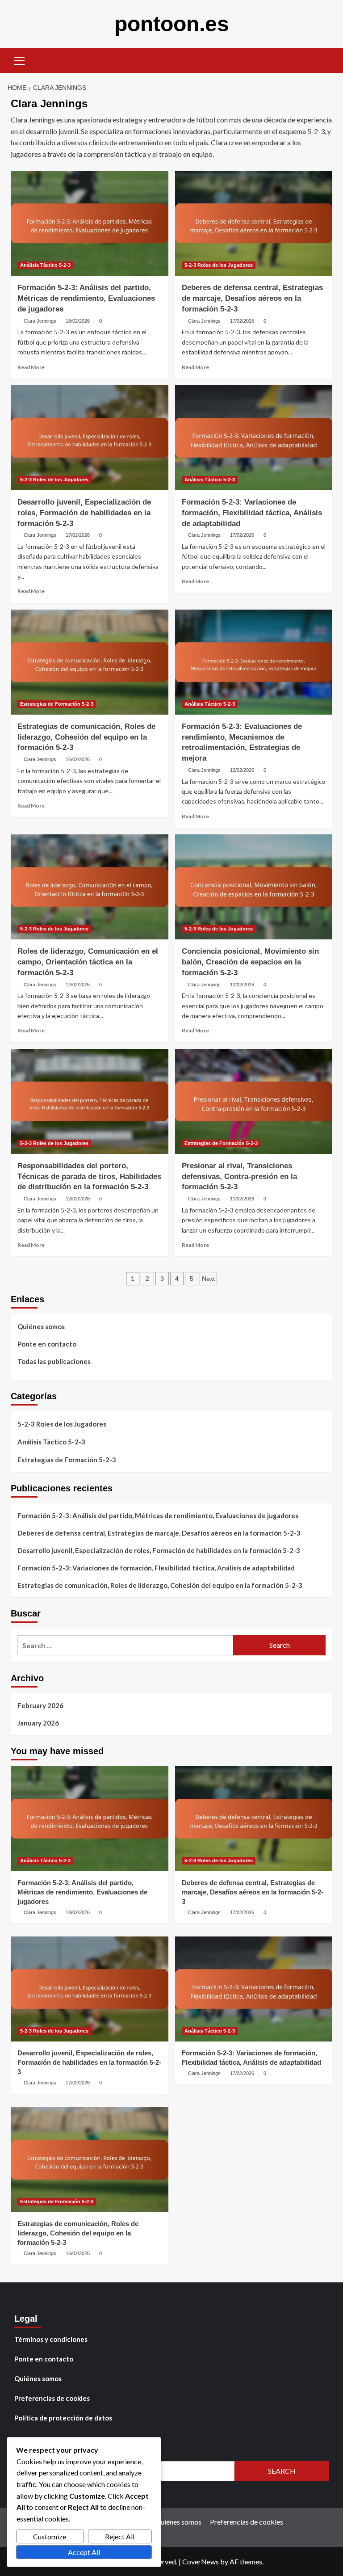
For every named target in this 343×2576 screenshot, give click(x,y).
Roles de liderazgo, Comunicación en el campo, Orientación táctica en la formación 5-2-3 (88, 962)
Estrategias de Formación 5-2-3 (57, 704)
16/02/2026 (78, 759)
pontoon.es (172, 24)
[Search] (322, 60)
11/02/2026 (242, 1199)
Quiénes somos (41, 1326)
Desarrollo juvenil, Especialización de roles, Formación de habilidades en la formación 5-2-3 (84, 513)
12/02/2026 (78, 985)
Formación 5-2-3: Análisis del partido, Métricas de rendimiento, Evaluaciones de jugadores (86, 298)
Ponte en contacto (47, 1344)
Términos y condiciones (51, 2339)
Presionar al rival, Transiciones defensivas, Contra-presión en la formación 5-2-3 (239, 1176)
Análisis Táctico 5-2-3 (45, 265)
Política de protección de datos (63, 2418)
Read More (31, 367)
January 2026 (38, 1723)
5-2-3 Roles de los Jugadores (219, 265)
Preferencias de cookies (52, 2398)
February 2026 (40, 1705)
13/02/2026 (242, 770)
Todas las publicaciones (54, 1361)
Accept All (84, 2552)
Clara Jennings (40, 321)
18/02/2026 (78, 321)
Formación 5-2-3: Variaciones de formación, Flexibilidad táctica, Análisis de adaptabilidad (252, 513)
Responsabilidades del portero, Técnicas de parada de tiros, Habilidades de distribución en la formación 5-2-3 (89, 1176)
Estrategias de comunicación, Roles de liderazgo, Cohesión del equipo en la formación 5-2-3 (86, 737)
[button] (20, 59)
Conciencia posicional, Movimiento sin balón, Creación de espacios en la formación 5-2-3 (250, 962)
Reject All (120, 2536)
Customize (50, 2536)
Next (208, 1279)
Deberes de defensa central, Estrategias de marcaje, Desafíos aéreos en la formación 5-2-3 (252, 298)
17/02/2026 (242, 321)
